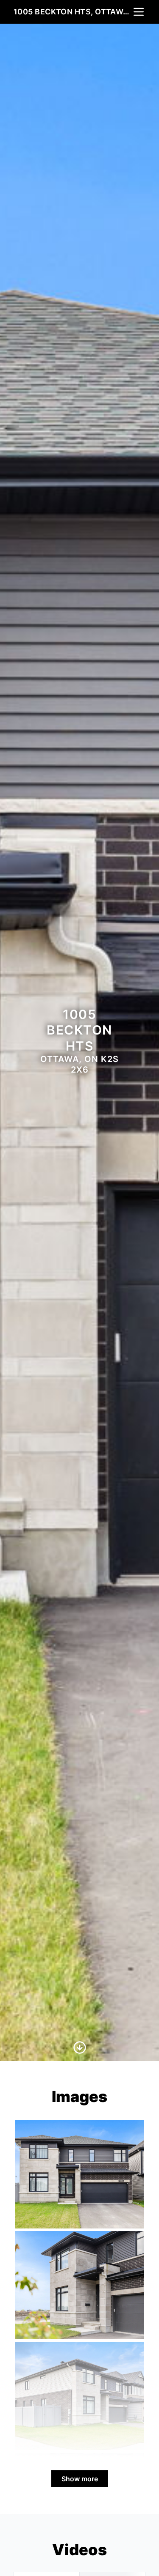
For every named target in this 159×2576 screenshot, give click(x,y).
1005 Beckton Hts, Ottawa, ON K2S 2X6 (73, 12)
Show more (80, 2479)
